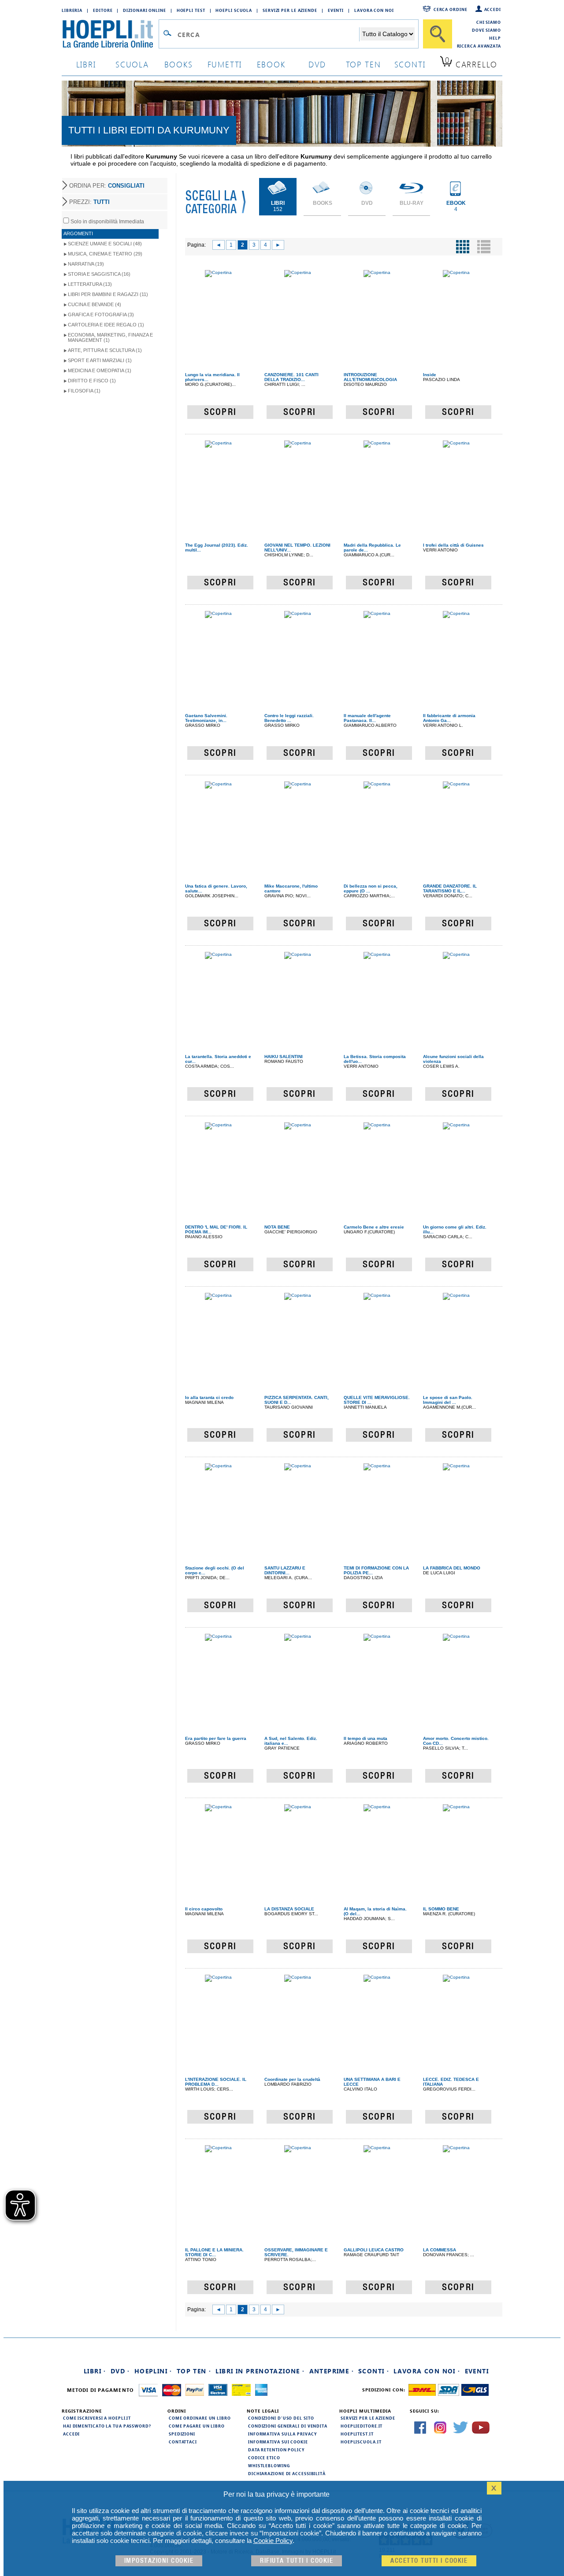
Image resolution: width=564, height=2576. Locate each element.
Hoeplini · (153, 2371)
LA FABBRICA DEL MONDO (452, 1568)
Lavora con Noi (374, 10)
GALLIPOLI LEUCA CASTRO (374, 2250)
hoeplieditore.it (362, 2426)
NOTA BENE (277, 1227)
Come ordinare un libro (200, 2418)
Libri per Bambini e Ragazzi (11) (108, 294)
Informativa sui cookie (278, 2442)
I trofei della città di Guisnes (453, 545)
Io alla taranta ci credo (209, 1397)
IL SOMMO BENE (441, 1909)
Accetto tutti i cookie (429, 2561)
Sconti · (374, 2371)
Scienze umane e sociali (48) (105, 244)
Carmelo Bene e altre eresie (374, 1227)
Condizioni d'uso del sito (281, 2418)
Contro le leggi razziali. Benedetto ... (289, 718)
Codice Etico (264, 2458)
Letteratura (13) (90, 284)
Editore (103, 10)
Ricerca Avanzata (479, 46)
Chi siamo (489, 22)
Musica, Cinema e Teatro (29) (105, 254)
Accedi (493, 9)
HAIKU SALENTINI (284, 1057)
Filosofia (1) (84, 391)
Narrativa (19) (86, 264)
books (179, 64)
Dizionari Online (144, 10)
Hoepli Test (191, 10)
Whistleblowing (269, 2465)
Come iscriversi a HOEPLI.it (97, 2418)
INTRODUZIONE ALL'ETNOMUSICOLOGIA (370, 377)
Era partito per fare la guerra (216, 1738)
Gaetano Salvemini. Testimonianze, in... (206, 718)
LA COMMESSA (440, 2250)
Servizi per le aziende (290, 10)
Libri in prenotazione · (260, 2371)
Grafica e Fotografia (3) (101, 315)
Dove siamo (486, 30)
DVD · (120, 2371)
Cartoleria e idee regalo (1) (106, 325)
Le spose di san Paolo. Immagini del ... (448, 1400)
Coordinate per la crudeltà (292, 2079)
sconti (410, 64)
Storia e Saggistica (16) (99, 274)
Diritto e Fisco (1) (92, 381)
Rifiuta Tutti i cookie (297, 2561)
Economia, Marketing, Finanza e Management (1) (110, 337)
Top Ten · (194, 2371)
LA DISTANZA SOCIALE (289, 1909)
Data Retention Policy (276, 2450)
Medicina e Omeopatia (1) (100, 370)
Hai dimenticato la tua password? (107, 2426)
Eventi (336, 10)
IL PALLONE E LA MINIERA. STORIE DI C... (214, 2252)
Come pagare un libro (197, 2426)
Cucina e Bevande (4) (95, 304)
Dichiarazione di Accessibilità (287, 2473)
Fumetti (225, 64)
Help (495, 38)
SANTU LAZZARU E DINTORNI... (285, 1570)
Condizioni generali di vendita (288, 2426)
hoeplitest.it (357, 2434)
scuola (132, 64)
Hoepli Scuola (234, 10)
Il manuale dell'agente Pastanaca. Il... (367, 718)
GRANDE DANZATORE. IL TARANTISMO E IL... (450, 888)
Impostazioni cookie (159, 2561)
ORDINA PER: (107, 186)
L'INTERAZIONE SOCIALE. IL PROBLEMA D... (216, 2082)
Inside (430, 375)
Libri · (95, 2371)
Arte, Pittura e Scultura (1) (105, 350)
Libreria (72, 10)
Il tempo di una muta (365, 1738)
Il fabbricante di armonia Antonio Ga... (449, 718)
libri (86, 64)
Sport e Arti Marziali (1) (100, 360)
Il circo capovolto (204, 1909)
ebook (271, 64)
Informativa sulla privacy (282, 2434)
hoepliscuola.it (361, 2442)
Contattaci (183, 2442)
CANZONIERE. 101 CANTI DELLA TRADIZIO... (291, 377)
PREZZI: (89, 202)
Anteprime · (332, 2371)
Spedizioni (182, 2434)
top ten (364, 64)
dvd (317, 64)
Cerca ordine (451, 9)
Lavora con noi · (427, 2371)
